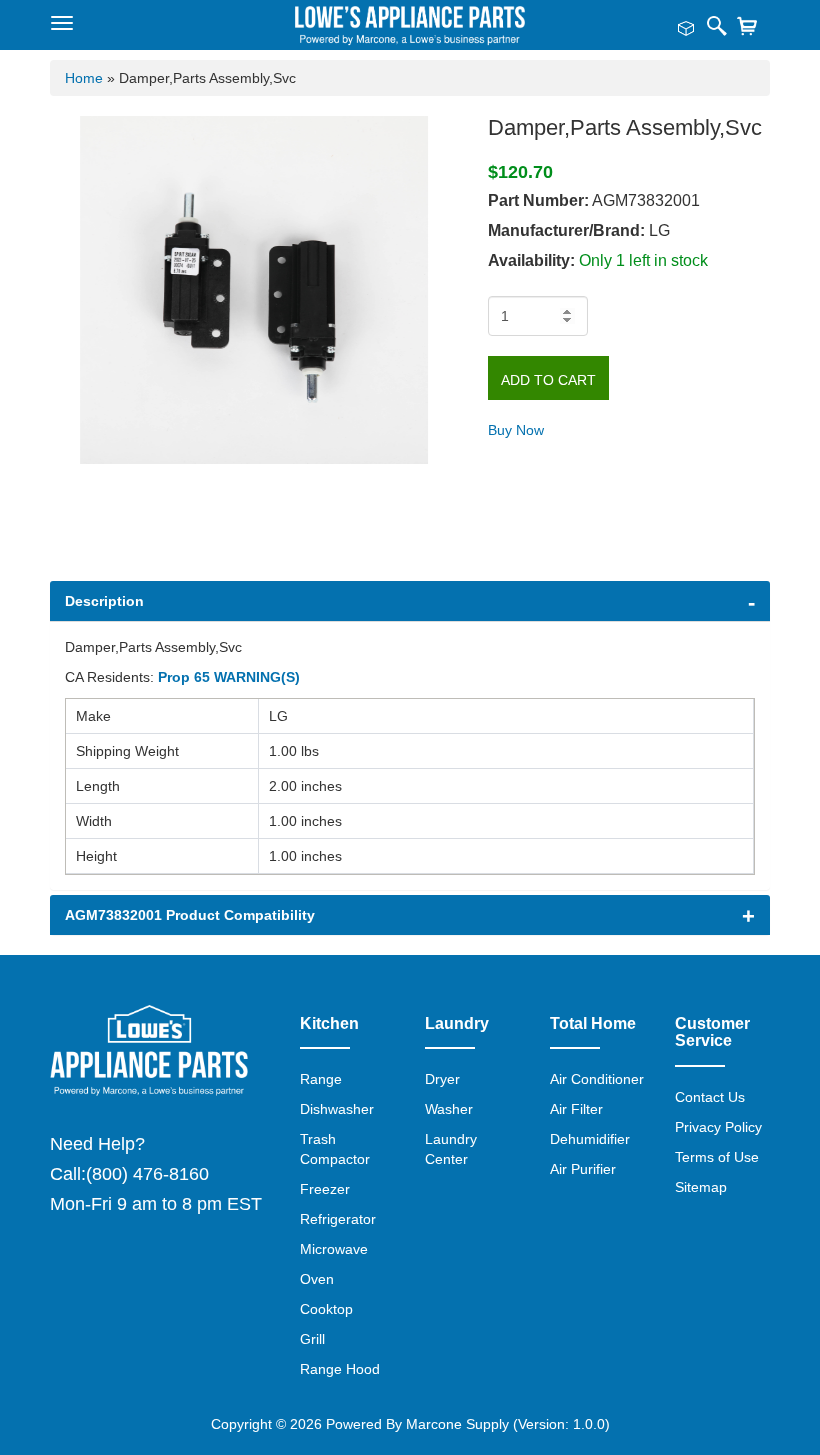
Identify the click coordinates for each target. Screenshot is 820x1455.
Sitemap (701, 1187)
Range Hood (340, 1369)
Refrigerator (338, 1219)
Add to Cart (548, 380)
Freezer (325, 1189)
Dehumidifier (590, 1139)
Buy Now (516, 430)
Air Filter (576, 1109)
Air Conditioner (597, 1079)
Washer (449, 1109)
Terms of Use (717, 1157)
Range (321, 1079)
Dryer (442, 1079)
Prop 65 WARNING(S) (229, 677)
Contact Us (710, 1097)
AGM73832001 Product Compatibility (190, 915)
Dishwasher (337, 1109)
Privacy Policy (718, 1127)
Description (104, 601)
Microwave (334, 1249)
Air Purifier (583, 1169)
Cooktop (326, 1309)
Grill (312, 1339)
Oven (317, 1279)
